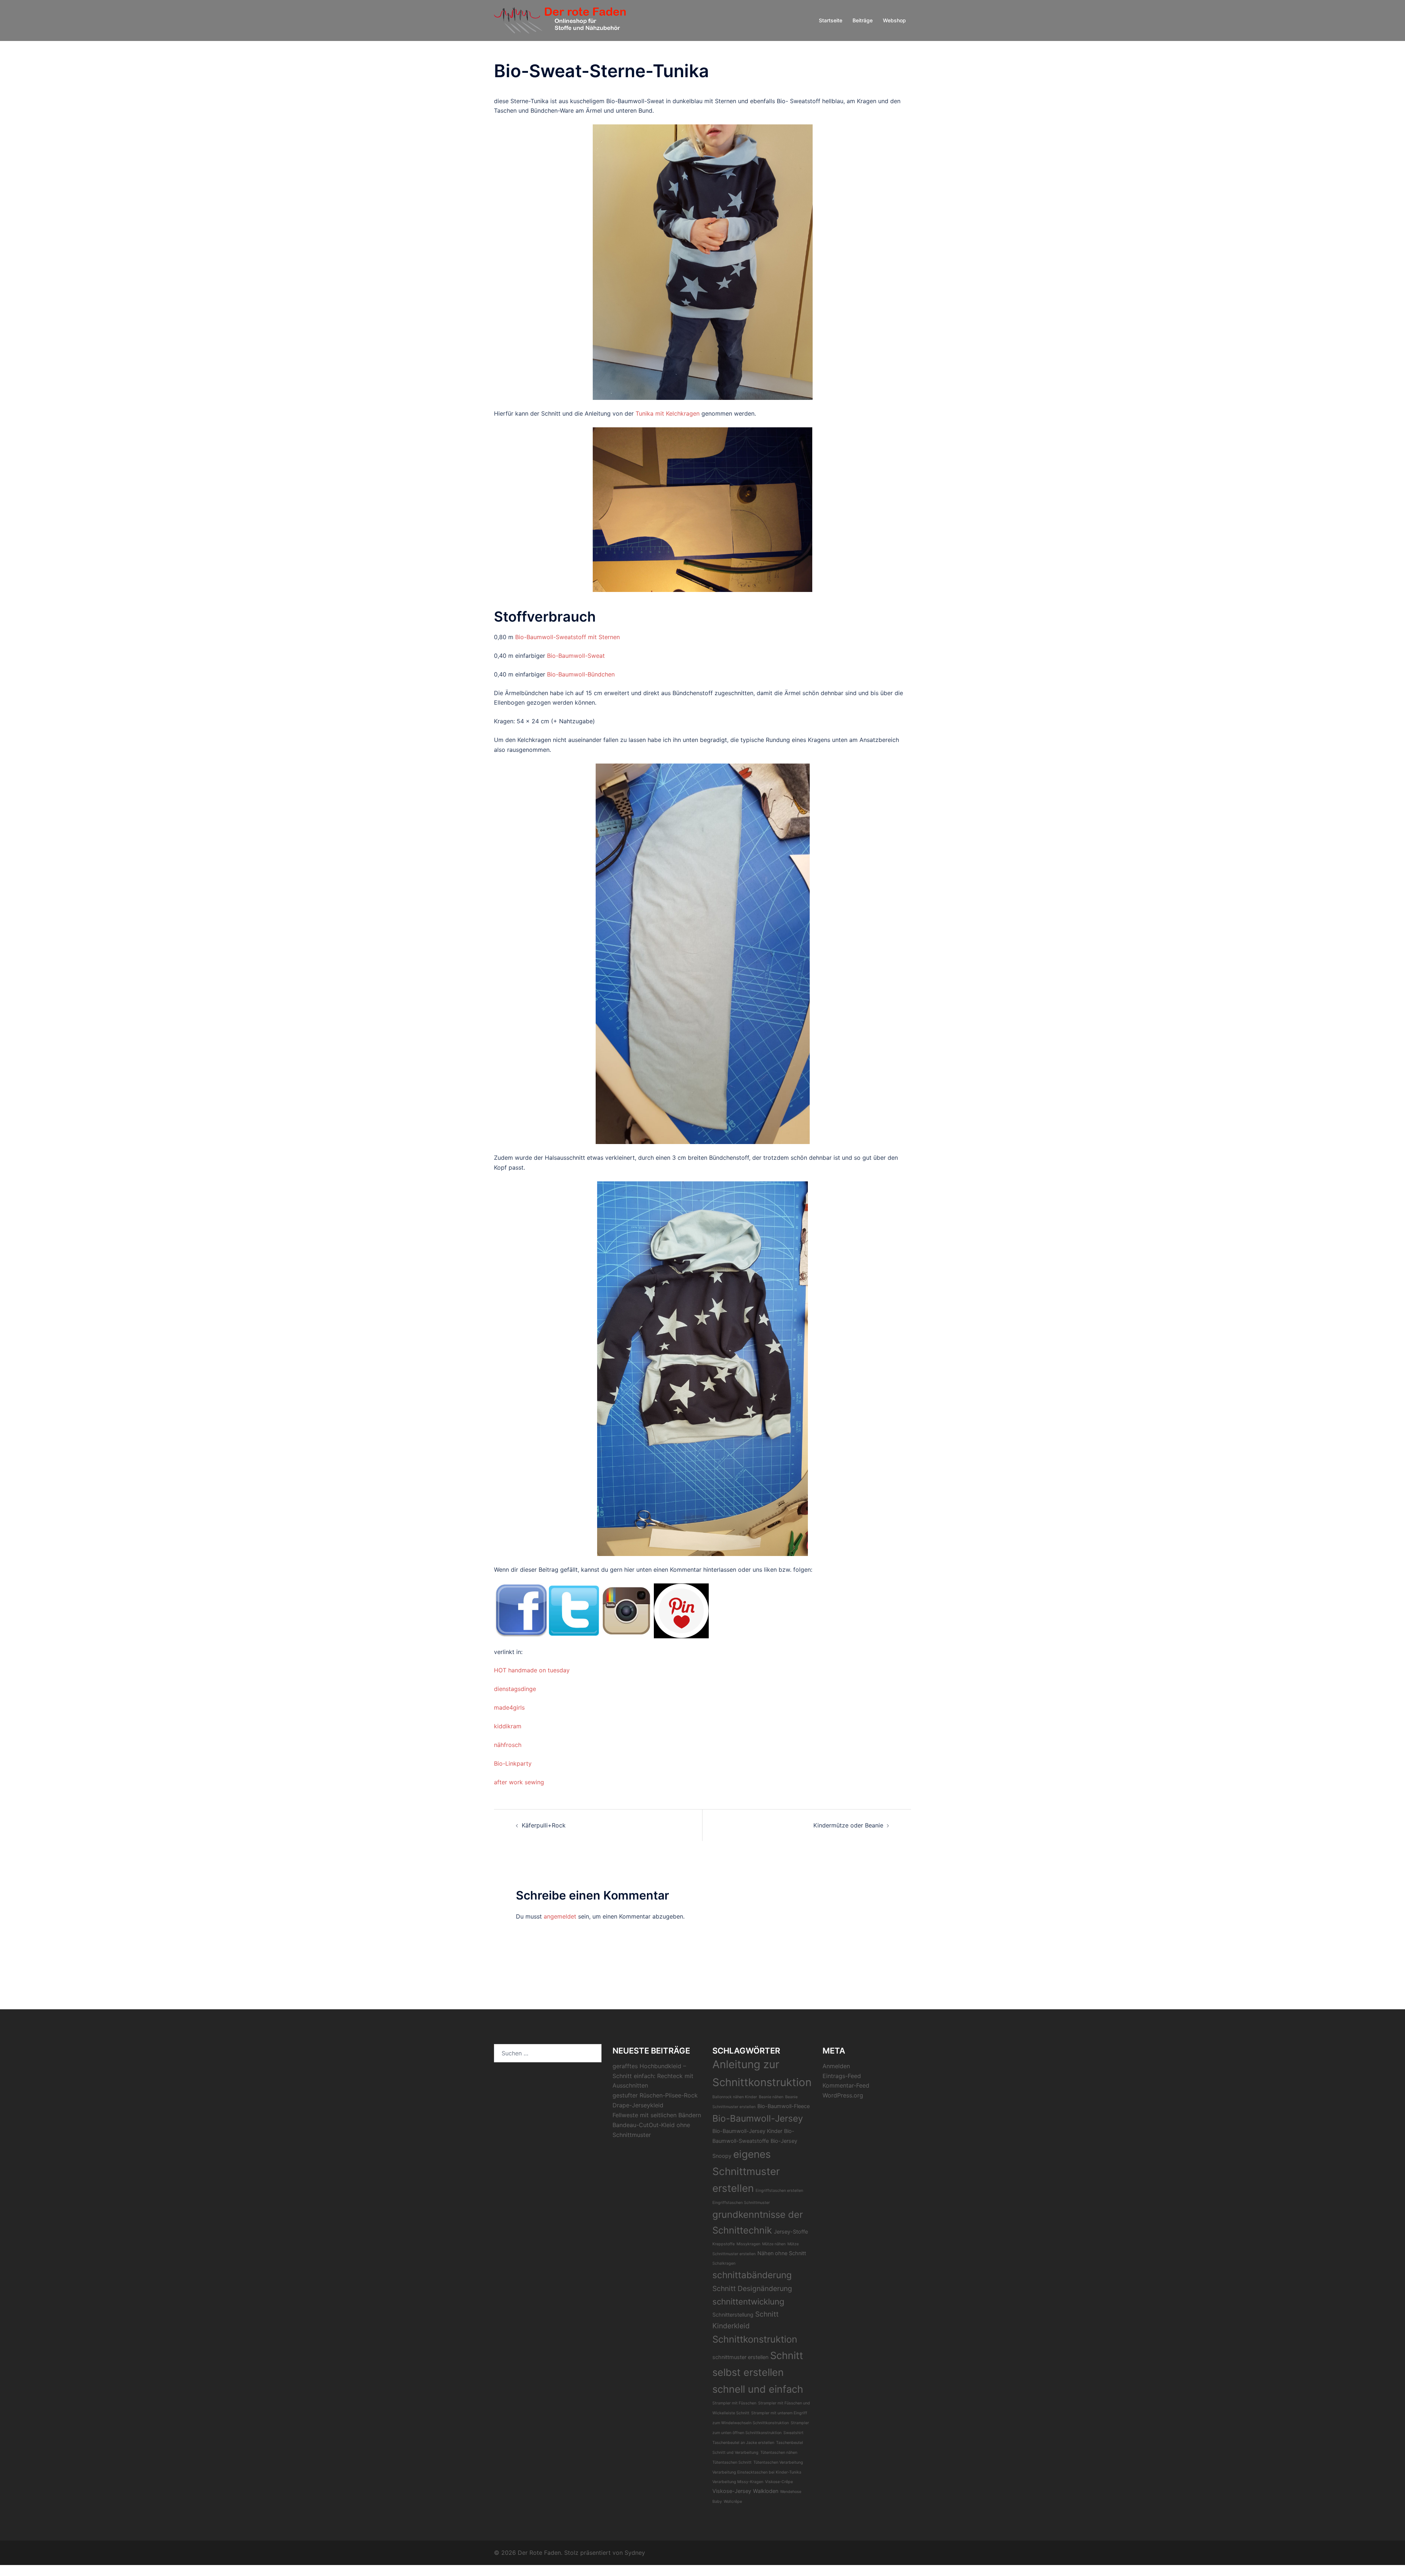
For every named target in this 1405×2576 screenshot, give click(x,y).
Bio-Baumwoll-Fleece (784, 2106)
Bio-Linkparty (513, 1763)
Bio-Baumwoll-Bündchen (581, 674)
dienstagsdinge (515, 1689)
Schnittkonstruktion (755, 2339)
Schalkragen (724, 2263)
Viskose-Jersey (732, 2491)
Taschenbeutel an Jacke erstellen (743, 2443)
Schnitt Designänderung (752, 2288)
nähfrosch (508, 1745)
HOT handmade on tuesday (532, 1670)
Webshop (894, 20)
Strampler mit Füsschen (734, 2403)
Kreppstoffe (724, 2244)
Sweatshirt (793, 2433)
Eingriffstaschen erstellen (779, 2191)
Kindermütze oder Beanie (848, 1825)
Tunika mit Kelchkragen (668, 413)
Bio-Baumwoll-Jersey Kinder (747, 2131)
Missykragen (748, 2244)
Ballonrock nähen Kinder (735, 2097)
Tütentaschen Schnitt (732, 2462)
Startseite (831, 20)
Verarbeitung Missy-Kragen (738, 2482)
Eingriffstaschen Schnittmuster (741, 2203)
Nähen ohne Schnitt (782, 2253)
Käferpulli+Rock (544, 1825)
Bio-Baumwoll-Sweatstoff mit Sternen (567, 637)
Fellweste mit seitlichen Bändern (657, 2115)
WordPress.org (843, 2095)
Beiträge (863, 20)
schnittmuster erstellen (740, 2357)
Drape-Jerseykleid (638, 2105)
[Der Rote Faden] (560, 20)
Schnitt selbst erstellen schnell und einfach (758, 2372)
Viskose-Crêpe (779, 2482)
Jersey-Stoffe (791, 2232)
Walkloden (766, 2491)
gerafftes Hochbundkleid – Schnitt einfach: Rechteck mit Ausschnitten (653, 2076)
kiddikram (508, 1726)
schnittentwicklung (748, 2301)
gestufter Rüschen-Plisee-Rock (655, 2095)
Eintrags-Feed (842, 2076)
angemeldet (560, 1916)
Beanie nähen (771, 2097)
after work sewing (519, 1782)
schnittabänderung (752, 2275)
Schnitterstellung (733, 2315)
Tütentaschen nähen (779, 2453)
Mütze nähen (774, 2244)
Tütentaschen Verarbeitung (778, 2462)
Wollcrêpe (733, 2502)
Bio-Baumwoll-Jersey (758, 2118)
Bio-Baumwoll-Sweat (576, 656)
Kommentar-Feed (846, 2085)
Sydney (635, 2553)
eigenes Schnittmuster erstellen (746, 2171)
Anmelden (836, 2066)
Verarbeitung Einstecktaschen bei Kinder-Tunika (757, 2472)
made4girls (509, 1707)
